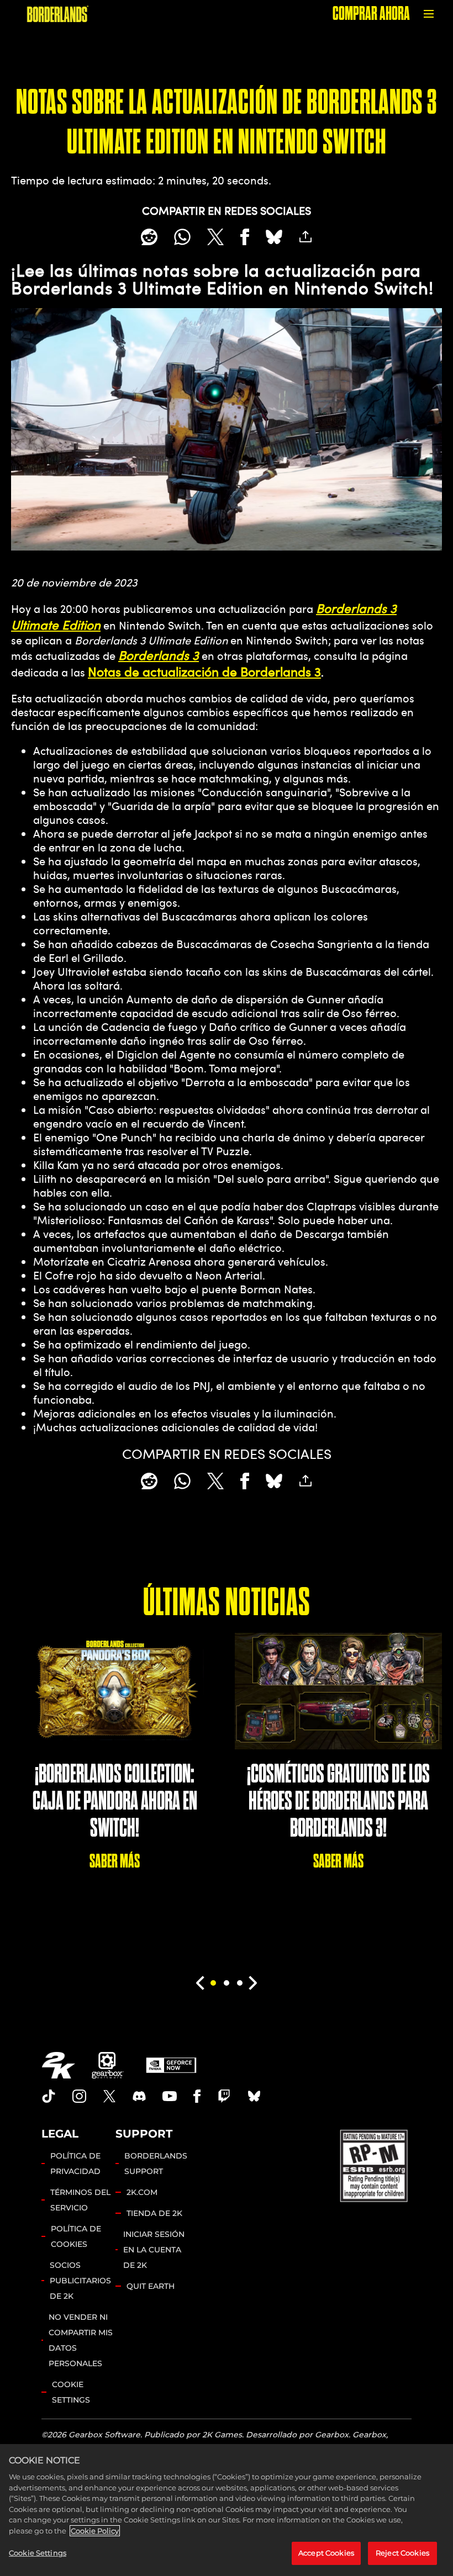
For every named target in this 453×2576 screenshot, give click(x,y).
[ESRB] (375, 2165)
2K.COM (142, 2192)
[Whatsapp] (182, 237)
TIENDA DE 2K (154, 2213)
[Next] (253, 1983)
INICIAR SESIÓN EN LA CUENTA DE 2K (154, 2250)
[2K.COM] (58, 2065)
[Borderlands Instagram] (80, 2096)
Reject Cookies (402, 2553)
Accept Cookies (326, 2553)
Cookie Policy (95, 2531)
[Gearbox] (108, 2065)
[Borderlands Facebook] (197, 2096)
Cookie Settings (71, 2392)
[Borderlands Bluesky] (254, 2096)
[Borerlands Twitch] (224, 2096)
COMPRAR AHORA (371, 14)
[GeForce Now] (171, 2065)
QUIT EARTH (151, 2286)
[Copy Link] (305, 237)
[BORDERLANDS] (58, 14)
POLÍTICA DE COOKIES (76, 2236)
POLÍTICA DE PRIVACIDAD (75, 2164)
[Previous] (200, 1983)
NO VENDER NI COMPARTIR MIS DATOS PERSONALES (81, 2340)
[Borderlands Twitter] (109, 2096)
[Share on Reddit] (149, 237)
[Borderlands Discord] (139, 2096)
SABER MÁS (115, 1861)
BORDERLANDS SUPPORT (156, 2164)
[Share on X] (215, 237)
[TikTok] (49, 2096)
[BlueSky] (274, 237)
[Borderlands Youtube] (170, 2096)
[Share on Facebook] (245, 237)
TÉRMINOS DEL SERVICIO (80, 2200)
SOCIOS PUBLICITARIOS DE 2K (80, 2281)
